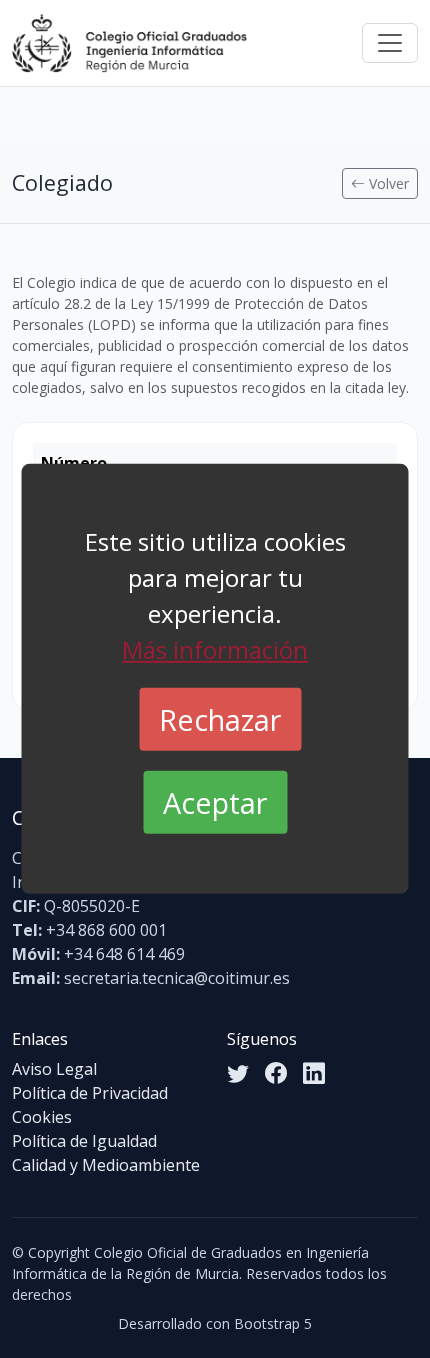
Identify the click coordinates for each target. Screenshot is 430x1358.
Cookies (42, 1117)
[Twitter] (238, 1073)
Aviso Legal (54, 1069)
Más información (215, 649)
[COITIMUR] (129, 43)
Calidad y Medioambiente (106, 1165)
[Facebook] (276, 1073)
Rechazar (220, 719)
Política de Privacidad (90, 1093)
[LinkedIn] (314, 1073)
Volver (387, 183)
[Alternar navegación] (390, 43)
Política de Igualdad (84, 1141)
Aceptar (215, 802)
